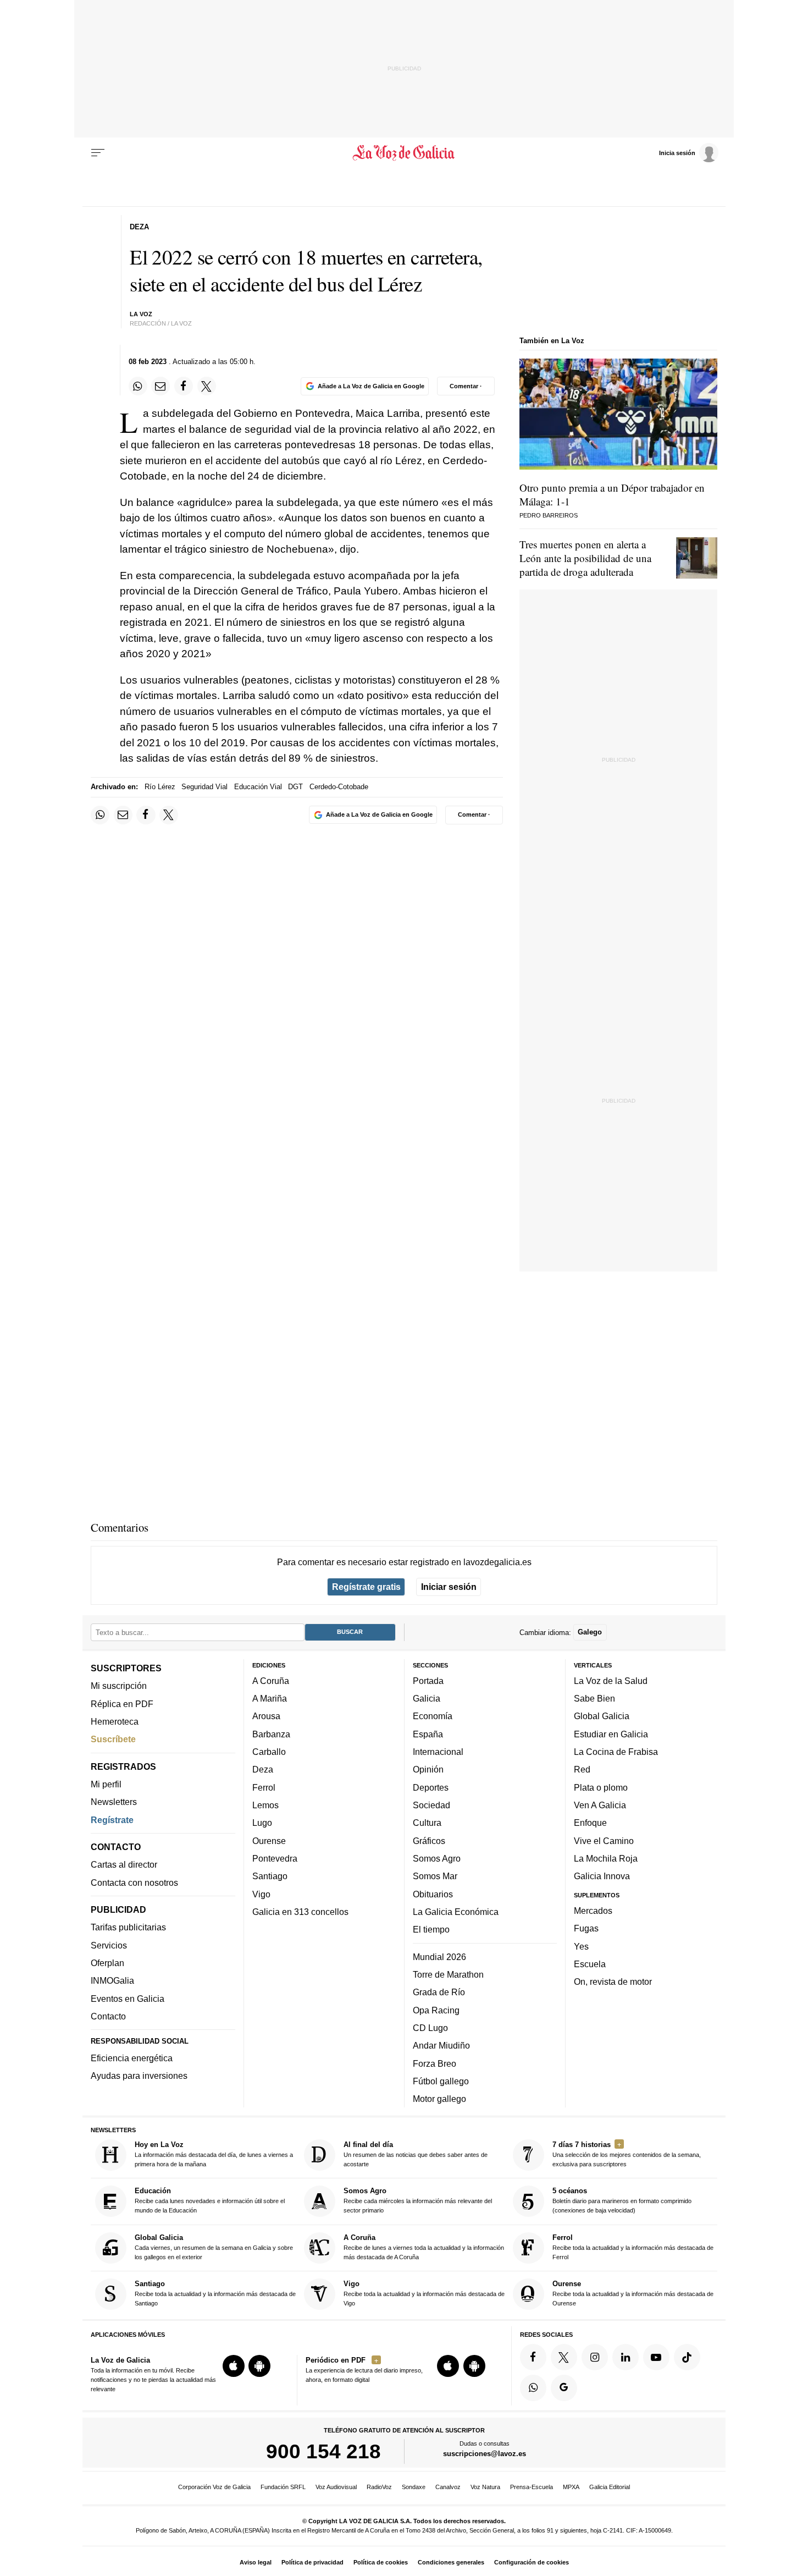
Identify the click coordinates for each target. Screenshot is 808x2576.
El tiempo (431, 1929)
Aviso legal (256, 2562)
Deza (263, 1769)
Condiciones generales (451, 2562)
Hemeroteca (115, 1721)
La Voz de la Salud (611, 1681)
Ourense (269, 1840)
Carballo (269, 1752)
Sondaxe (414, 2487)
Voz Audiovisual (336, 2487)
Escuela (590, 1964)
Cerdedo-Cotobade (339, 787)
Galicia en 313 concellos (300, 1912)
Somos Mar (435, 1876)
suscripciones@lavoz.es (485, 2454)
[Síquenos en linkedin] (626, 2357)
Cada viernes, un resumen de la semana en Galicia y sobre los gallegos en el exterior (214, 2247)
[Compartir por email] (161, 386)
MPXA (571, 2487)
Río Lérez (160, 787)
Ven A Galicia (600, 1805)
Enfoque (590, 1823)
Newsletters (114, 1802)
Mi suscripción (119, 1686)
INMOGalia (112, 1980)
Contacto (108, 2016)
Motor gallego (439, 2099)
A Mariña (270, 1698)
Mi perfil (106, 1784)
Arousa (266, 1716)
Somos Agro (437, 1858)
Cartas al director (124, 1864)
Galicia (427, 1698)
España (428, 1733)
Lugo (262, 1823)
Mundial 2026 (439, 1956)
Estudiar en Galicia (611, 1733)
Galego (590, 1632)
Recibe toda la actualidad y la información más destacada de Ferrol (633, 2247)
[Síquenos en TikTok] (687, 2357)
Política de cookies (381, 2562)
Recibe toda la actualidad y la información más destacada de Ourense (633, 2293)
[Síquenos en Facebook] (533, 2357)
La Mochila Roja (606, 1858)
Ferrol (264, 1787)
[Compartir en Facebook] (184, 386)
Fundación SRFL (283, 2487)
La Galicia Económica (456, 1912)
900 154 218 (323, 2451)
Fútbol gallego (441, 2081)
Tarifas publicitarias (128, 1927)
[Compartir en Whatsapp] (138, 386)
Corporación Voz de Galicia (214, 2487)
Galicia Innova (602, 1876)
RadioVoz (379, 2487)
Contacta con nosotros (134, 1882)
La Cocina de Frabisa (616, 1752)
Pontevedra (275, 1858)
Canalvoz (448, 2487)
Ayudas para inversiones (139, 2076)
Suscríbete (113, 1739)
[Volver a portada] (404, 153)
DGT (295, 787)
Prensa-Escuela (532, 2487)
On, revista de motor (613, 1981)
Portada (428, 1681)
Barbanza (271, 1733)
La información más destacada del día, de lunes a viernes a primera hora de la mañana (214, 2154)
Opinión (428, 1769)
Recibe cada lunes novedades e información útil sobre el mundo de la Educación (210, 2200)
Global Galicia (602, 1716)
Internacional (438, 1752)
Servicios (109, 1945)
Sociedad (431, 1805)
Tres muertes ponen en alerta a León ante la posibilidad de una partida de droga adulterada (585, 558)
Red (582, 1769)
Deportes (431, 1787)
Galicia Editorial (610, 2487)
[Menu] (98, 153)
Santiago (270, 1876)
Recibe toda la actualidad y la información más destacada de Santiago (215, 2293)
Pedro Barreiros (549, 515)
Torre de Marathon (448, 1974)
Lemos (265, 1805)
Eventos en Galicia (128, 1998)
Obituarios (433, 1894)
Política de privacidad (312, 2562)
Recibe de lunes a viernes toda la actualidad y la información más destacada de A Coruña (424, 2247)
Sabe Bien (594, 1698)
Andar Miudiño (441, 2045)
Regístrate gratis (366, 1587)
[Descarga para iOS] (234, 2366)
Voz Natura (485, 2487)
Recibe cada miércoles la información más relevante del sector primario (418, 2200)
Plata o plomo (601, 1787)
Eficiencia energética (132, 2058)
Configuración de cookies (532, 2562)
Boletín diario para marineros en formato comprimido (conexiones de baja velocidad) (622, 2200)
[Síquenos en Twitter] (564, 2357)
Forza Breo (435, 2063)
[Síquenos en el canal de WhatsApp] (533, 2387)
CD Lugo (430, 2028)
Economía (433, 1716)
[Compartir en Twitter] (207, 386)
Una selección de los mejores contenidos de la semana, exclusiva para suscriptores (627, 2154)
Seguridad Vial (204, 787)
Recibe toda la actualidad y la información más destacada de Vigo (424, 2293)
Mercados (593, 1911)
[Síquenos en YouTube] (656, 2357)
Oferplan (107, 1963)
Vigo (261, 1894)
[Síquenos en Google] (564, 2387)
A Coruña (271, 1681)
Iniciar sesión (449, 1587)
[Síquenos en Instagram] (595, 2357)
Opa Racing (436, 2010)
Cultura (427, 1823)
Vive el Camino (604, 1840)
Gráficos (429, 1840)
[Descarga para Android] (259, 2366)
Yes (581, 1946)
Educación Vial (258, 787)
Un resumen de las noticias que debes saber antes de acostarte (416, 2154)
